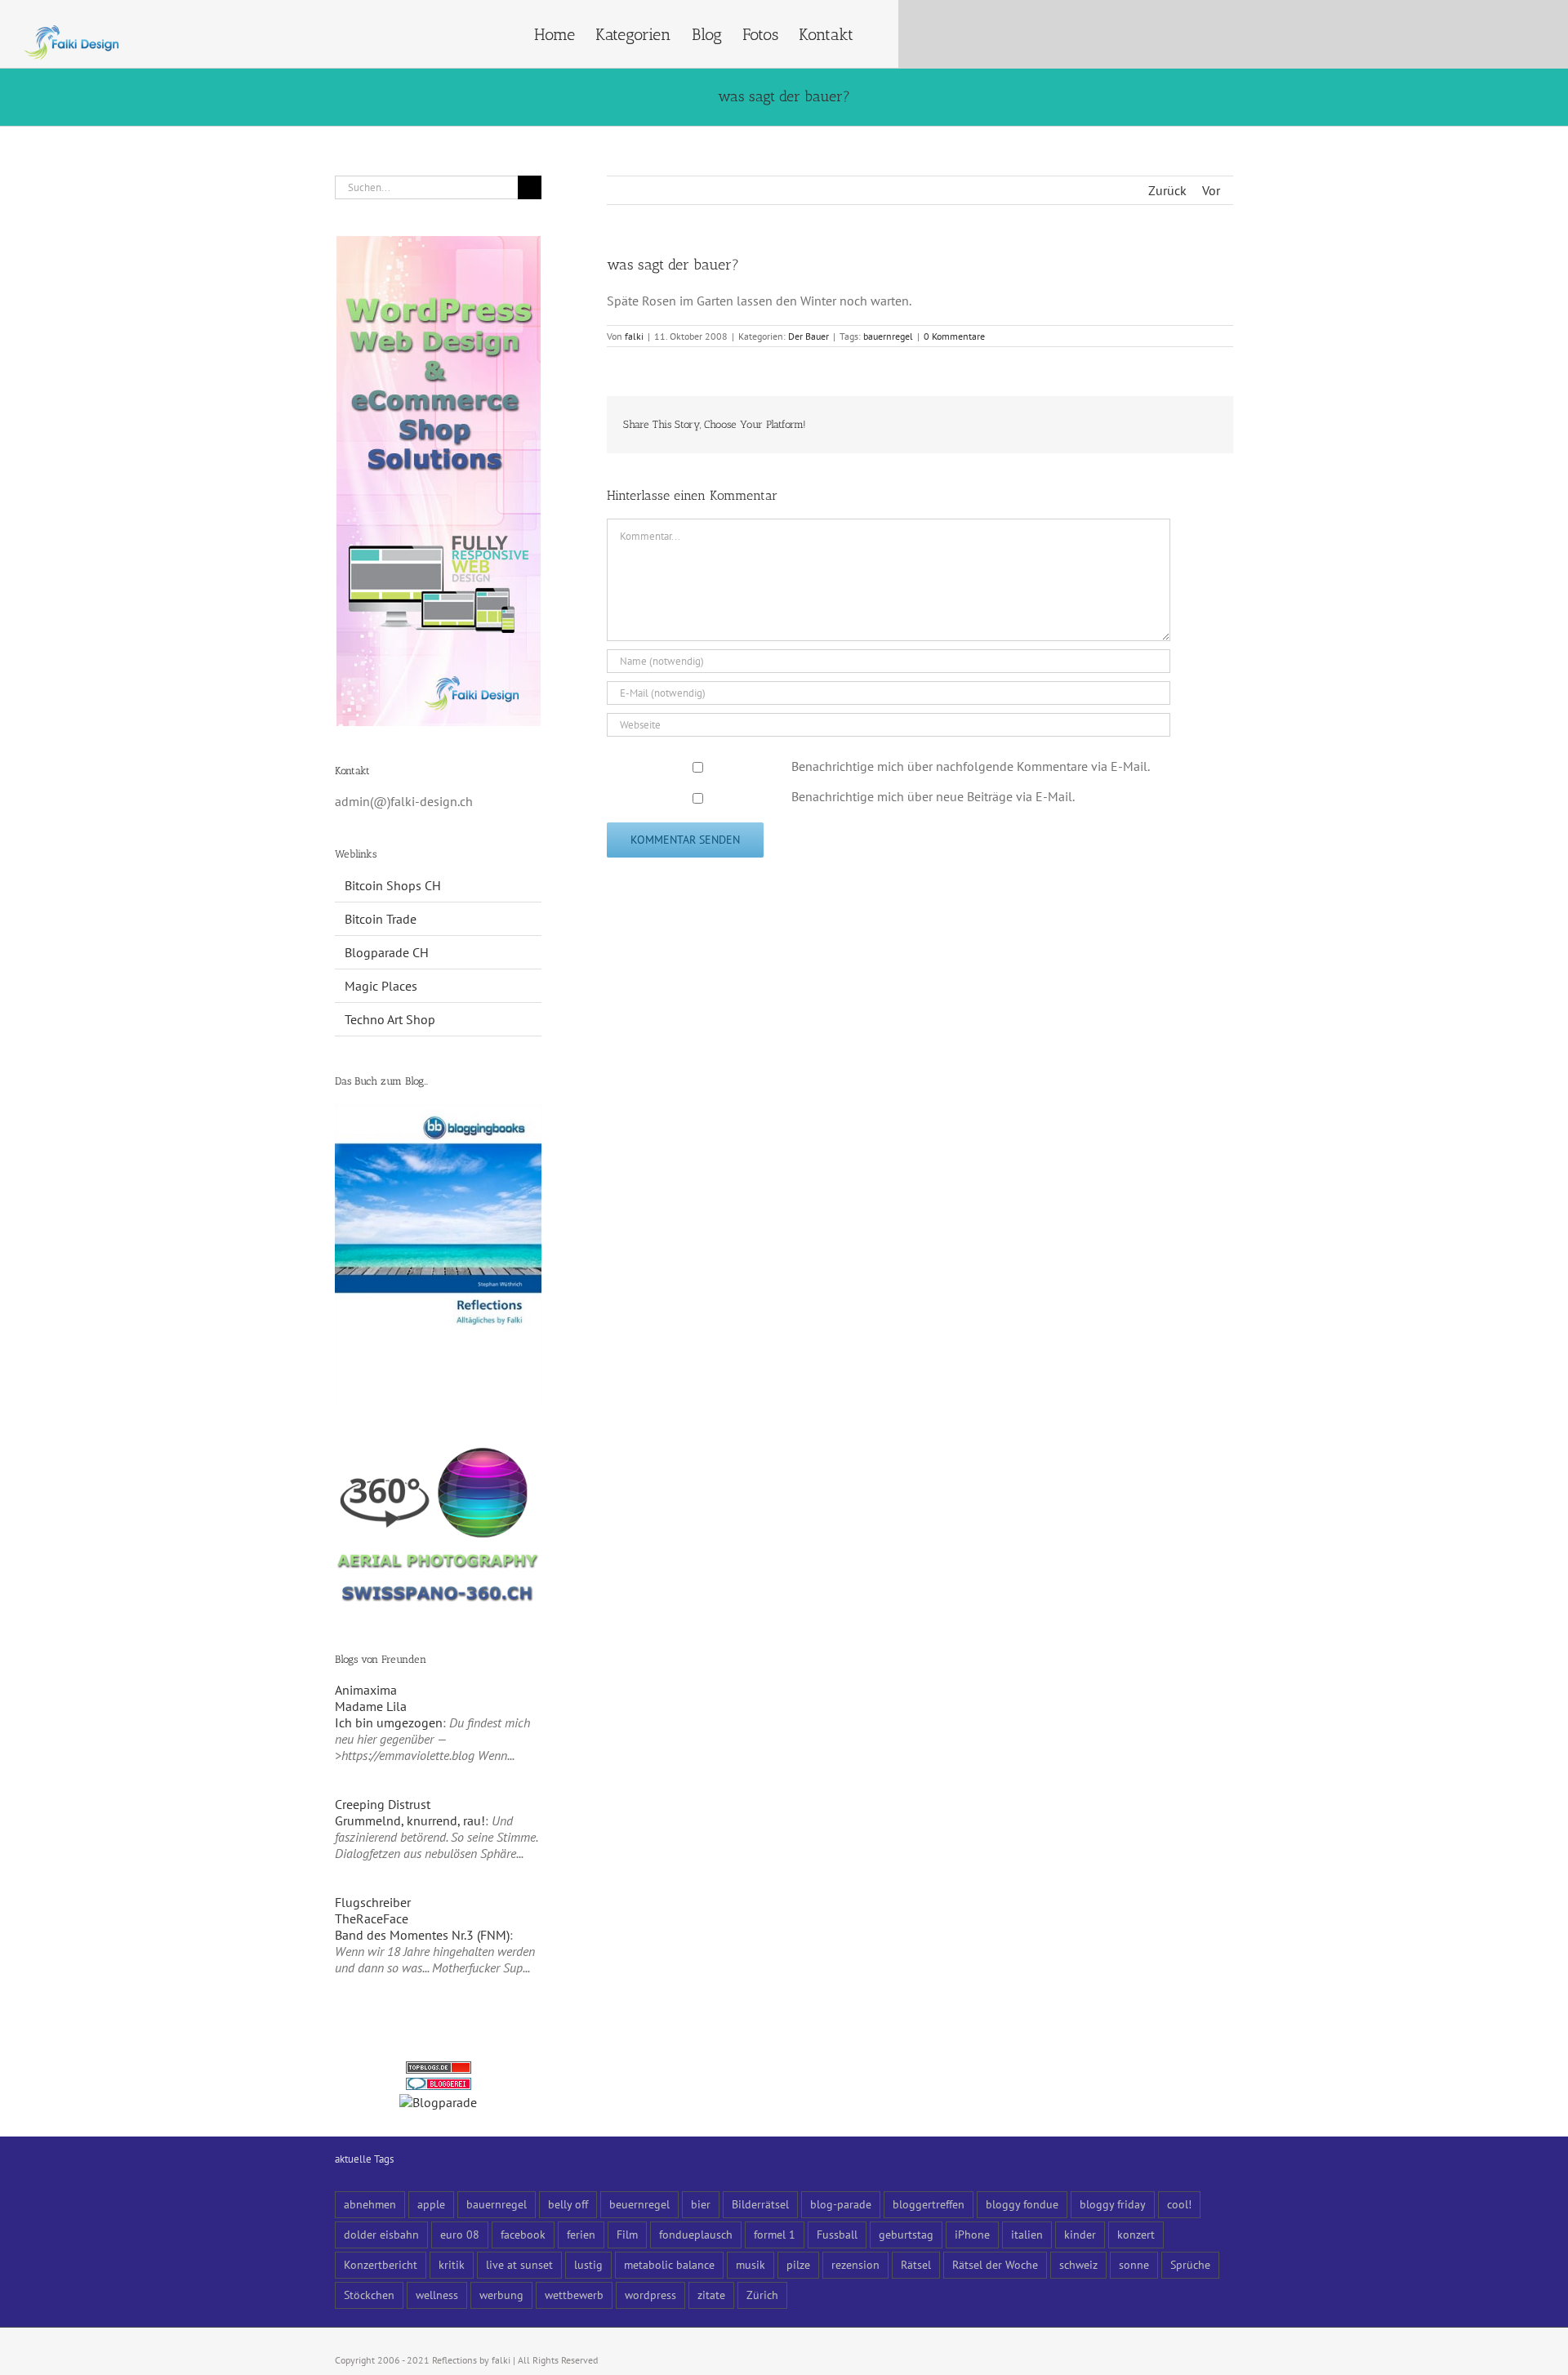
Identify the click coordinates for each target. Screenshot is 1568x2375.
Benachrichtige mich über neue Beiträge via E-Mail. (933, 796)
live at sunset (519, 2264)
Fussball (837, 2234)
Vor (1211, 190)
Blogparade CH (387, 952)
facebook (523, 2234)
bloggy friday (1113, 2204)
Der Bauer (808, 336)
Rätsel (916, 2264)
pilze (798, 2264)
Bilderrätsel (760, 2204)
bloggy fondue (1022, 2204)
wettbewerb (574, 2295)
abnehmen (370, 2204)
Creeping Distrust (383, 1804)
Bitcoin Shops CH (393, 885)
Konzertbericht (381, 2264)
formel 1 (775, 2234)
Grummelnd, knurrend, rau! (410, 1820)
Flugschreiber (373, 1902)
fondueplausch (696, 2234)
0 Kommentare (954, 336)
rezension (855, 2264)
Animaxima (366, 1690)
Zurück (1167, 190)
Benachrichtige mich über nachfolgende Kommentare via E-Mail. (971, 766)
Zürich (762, 2295)
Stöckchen (369, 2295)
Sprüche (1190, 2264)
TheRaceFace (372, 1918)
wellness (437, 2295)
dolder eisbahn (381, 2234)
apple (431, 2204)
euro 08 (460, 2234)
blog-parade (841, 2204)
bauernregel (888, 336)
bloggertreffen (929, 2204)
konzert (1136, 2234)
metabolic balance (669, 2264)
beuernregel (639, 2204)
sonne (1134, 2264)
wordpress (650, 2295)
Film (627, 2234)
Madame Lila (371, 1706)
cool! (1179, 2204)
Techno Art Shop (390, 1019)
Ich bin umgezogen (389, 1722)
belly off (568, 2204)
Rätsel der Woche (995, 2264)
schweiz (1078, 2264)
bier (701, 2204)
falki (634, 336)
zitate (711, 2295)
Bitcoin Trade (381, 919)
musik (751, 2264)
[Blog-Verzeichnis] (439, 2086)
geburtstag (906, 2234)
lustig (588, 2264)
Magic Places (381, 986)
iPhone (972, 2234)
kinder (1080, 2234)
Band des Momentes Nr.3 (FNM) (422, 1935)
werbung (501, 2295)
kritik (452, 2264)
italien (1027, 2234)
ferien (581, 2234)
